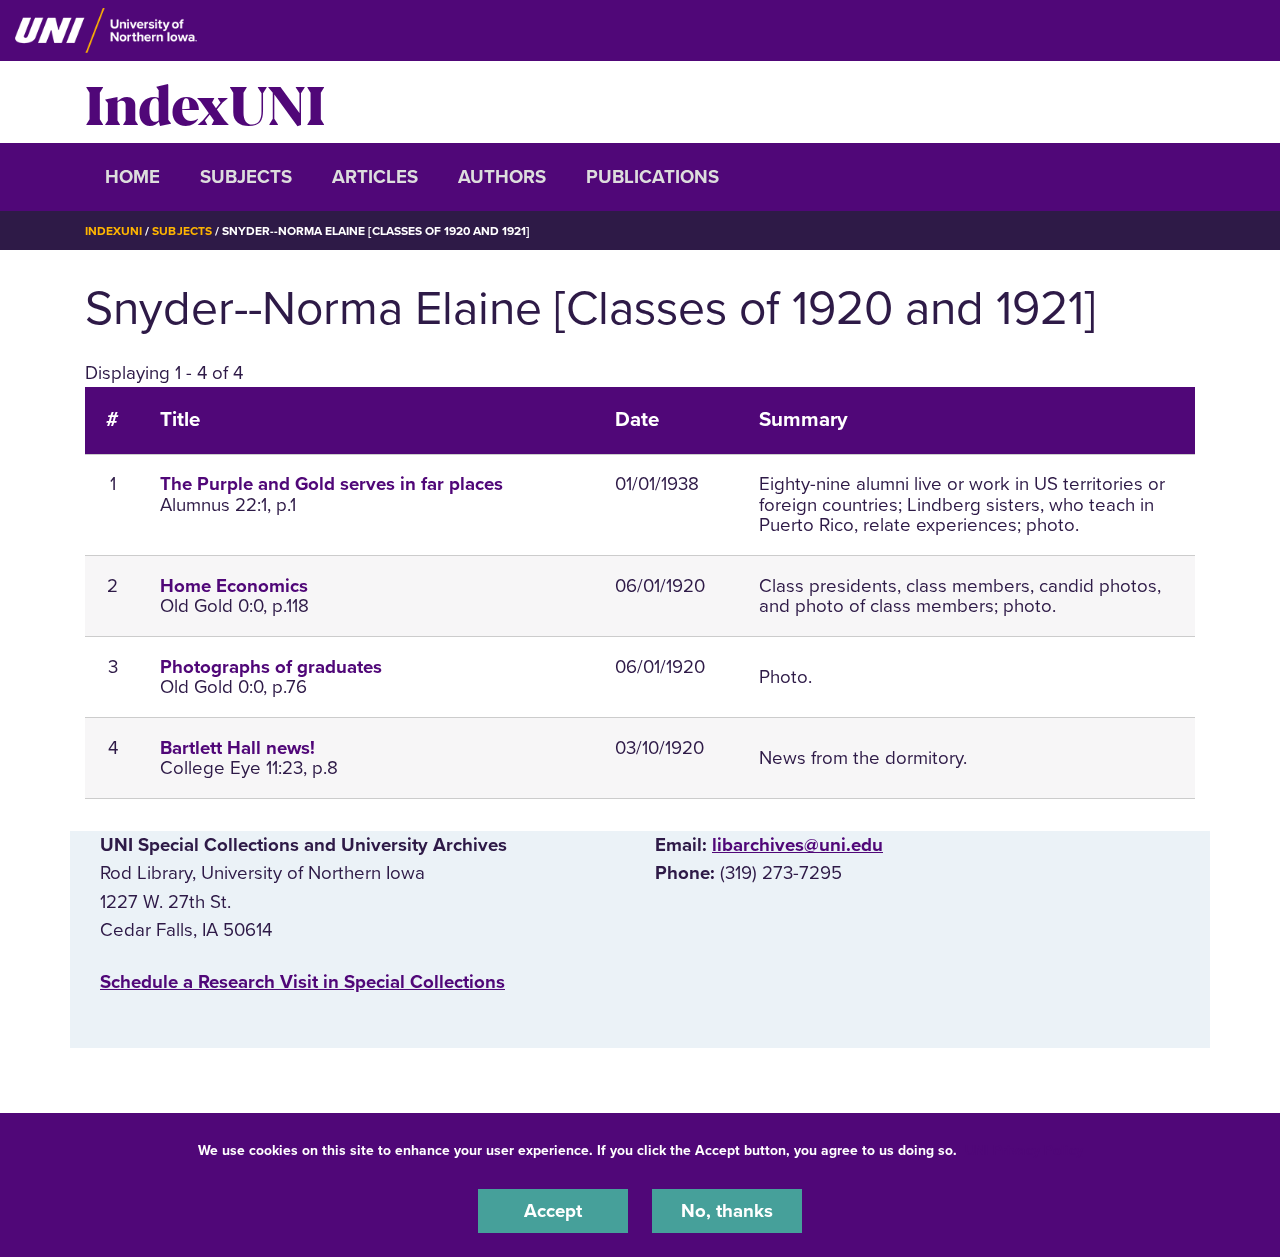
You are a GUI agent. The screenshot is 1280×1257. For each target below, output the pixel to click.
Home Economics (234, 586)
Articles (375, 177)
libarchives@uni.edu (797, 845)
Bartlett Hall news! (237, 748)
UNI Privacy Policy (1024, 1150)
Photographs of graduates (271, 667)
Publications (652, 177)
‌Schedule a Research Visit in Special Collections (302, 982)
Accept (553, 1211)
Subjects (246, 177)
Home (132, 177)
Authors (502, 177)
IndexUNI (205, 102)
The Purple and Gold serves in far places (331, 484)
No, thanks (727, 1211)
